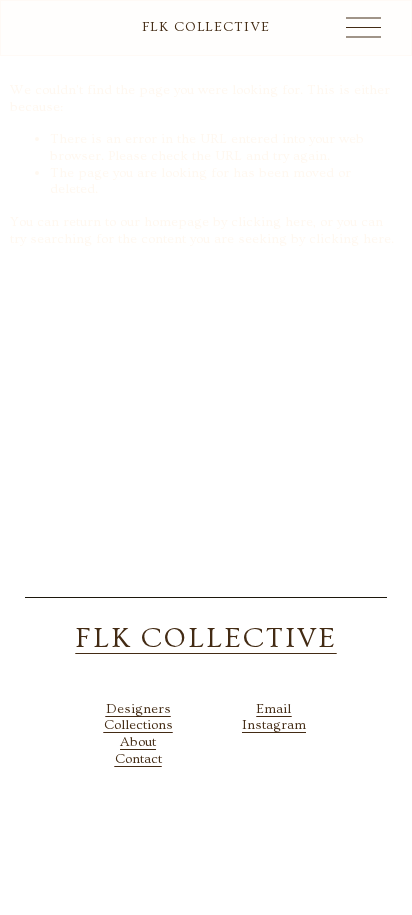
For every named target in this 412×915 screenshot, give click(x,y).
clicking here (272, 222)
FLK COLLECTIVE (206, 27)
